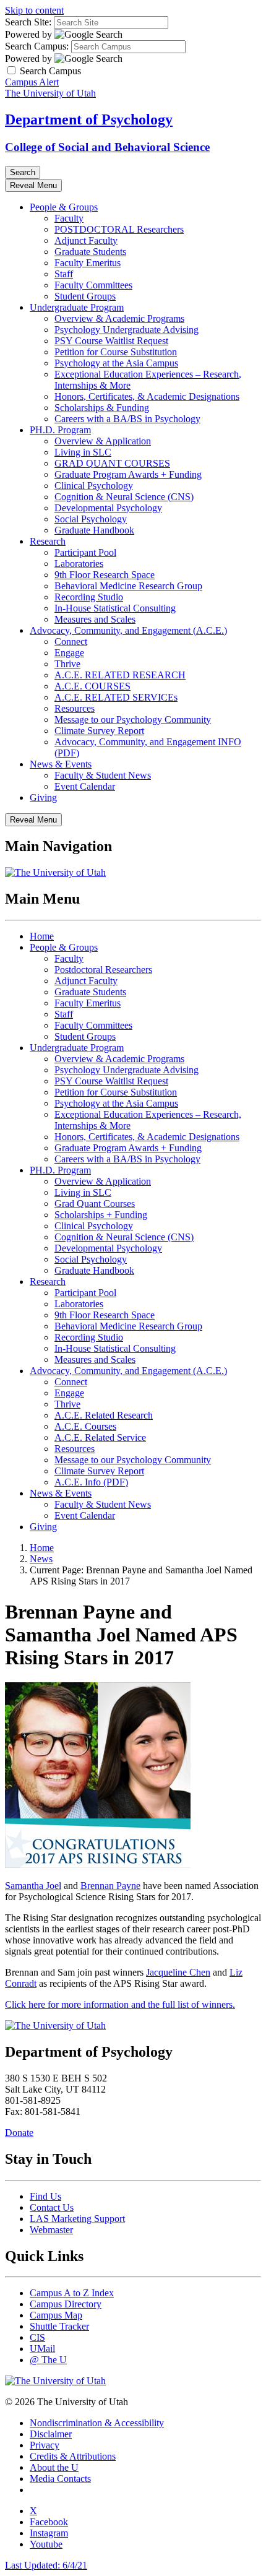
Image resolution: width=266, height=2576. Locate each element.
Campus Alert (32, 82)
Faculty (69, 218)
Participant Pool (85, 552)
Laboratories (79, 564)
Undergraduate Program (77, 307)
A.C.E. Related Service (100, 1437)
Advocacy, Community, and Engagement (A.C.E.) (128, 630)
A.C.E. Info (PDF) (91, 1482)
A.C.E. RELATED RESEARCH (120, 675)
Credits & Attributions (73, 2456)
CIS (37, 2337)
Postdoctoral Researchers (103, 970)
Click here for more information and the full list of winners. (120, 2004)
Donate (19, 2133)
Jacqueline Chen (178, 1972)
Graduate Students (90, 252)
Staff (64, 274)
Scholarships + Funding (101, 1215)
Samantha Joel (33, 1886)
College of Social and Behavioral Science (107, 147)
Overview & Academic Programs (119, 318)
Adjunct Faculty (86, 240)
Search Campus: (37, 46)
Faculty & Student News (103, 775)
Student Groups (85, 296)
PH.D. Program (60, 430)
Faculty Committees (93, 285)
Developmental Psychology (108, 508)
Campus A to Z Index (72, 2293)
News (41, 1559)
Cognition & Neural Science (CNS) (124, 497)
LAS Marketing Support (77, 2219)
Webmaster (51, 2230)
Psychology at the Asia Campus (116, 363)
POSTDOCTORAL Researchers (119, 229)
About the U (54, 2467)
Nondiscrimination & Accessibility (97, 2423)
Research (48, 541)
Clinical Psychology (94, 486)
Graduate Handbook (94, 530)
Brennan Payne (110, 1886)
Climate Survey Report (99, 731)
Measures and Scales (95, 619)
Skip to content (34, 10)
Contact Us (52, 2207)
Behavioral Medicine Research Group (128, 586)
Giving (43, 797)
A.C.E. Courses (85, 1426)
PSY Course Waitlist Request (111, 341)
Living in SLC (83, 452)
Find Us (45, 2196)
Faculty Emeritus (88, 263)
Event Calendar (85, 786)
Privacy (45, 2445)
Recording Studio (89, 597)
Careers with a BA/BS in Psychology (127, 419)
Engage (69, 653)
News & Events (61, 764)
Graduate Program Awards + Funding (128, 474)
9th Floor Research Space (105, 575)
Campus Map (56, 2315)
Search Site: (28, 22)
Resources (75, 708)
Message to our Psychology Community (133, 720)
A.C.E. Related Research (104, 1415)
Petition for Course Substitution (116, 352)
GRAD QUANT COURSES (112, 463)
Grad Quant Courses (95, 1204)
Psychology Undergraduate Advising (127, 330)
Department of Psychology (89, 119)
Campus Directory (66, 2304)
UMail (42, 2349)
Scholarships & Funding (102, 408)
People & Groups (64, 207)
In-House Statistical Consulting (115, 608)
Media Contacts (60, 2479)
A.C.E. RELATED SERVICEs (116, 697)
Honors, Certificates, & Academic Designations (147, 396)
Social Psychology (91, 519)
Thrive (67, 664)
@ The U (48, 2360)
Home (42, 936)
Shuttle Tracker (59, 2326)
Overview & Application (103, 441)
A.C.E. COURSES (92, 686)
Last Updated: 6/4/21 (46, 2565)
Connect (71, 642)
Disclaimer (51, 2434)
